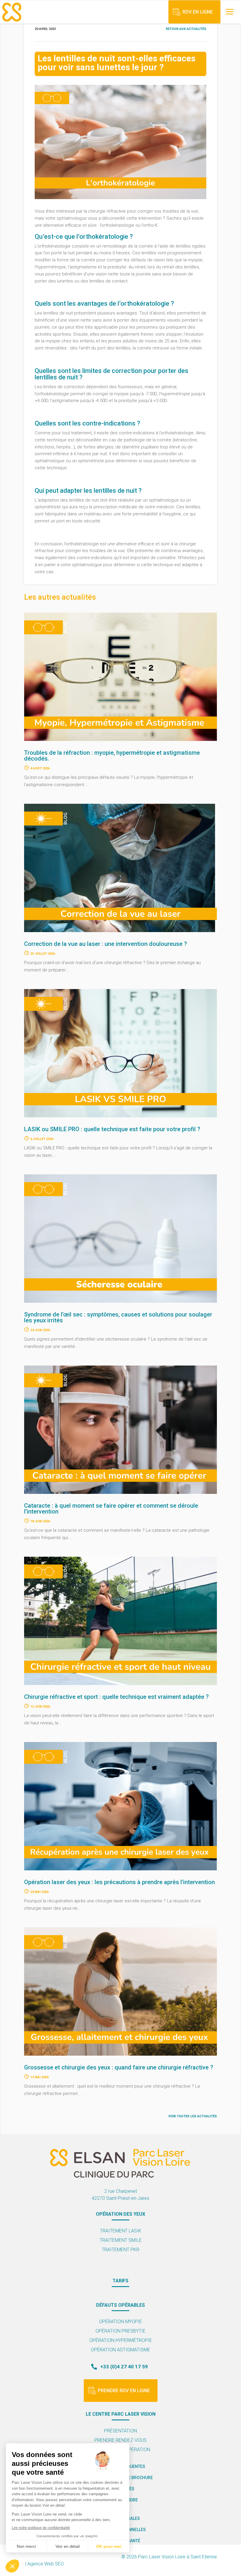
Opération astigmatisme (120, 2350)
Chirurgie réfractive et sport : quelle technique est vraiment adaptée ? (116, 1697)
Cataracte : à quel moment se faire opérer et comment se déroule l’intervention (111, 1509)
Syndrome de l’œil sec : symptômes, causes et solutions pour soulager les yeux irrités (118, 1317)
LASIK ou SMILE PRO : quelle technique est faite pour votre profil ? (112, 1129)
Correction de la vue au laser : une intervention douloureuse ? (106, 944)
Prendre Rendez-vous (120, 2440)
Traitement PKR (120, 2250)
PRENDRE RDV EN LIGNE (124, 2391)
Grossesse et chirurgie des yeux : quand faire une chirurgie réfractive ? (119, 2067)
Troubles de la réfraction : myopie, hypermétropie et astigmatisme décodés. (112, 756)
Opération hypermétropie (121, 2340)
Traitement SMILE (121, 2240)
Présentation (120, 2431)
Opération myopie (120, 2322)
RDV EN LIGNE (198, 12)
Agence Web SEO (46, 2564)
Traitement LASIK (121, 2231)
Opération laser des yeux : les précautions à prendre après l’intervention (119, 1882)
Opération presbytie (120, 2331)
